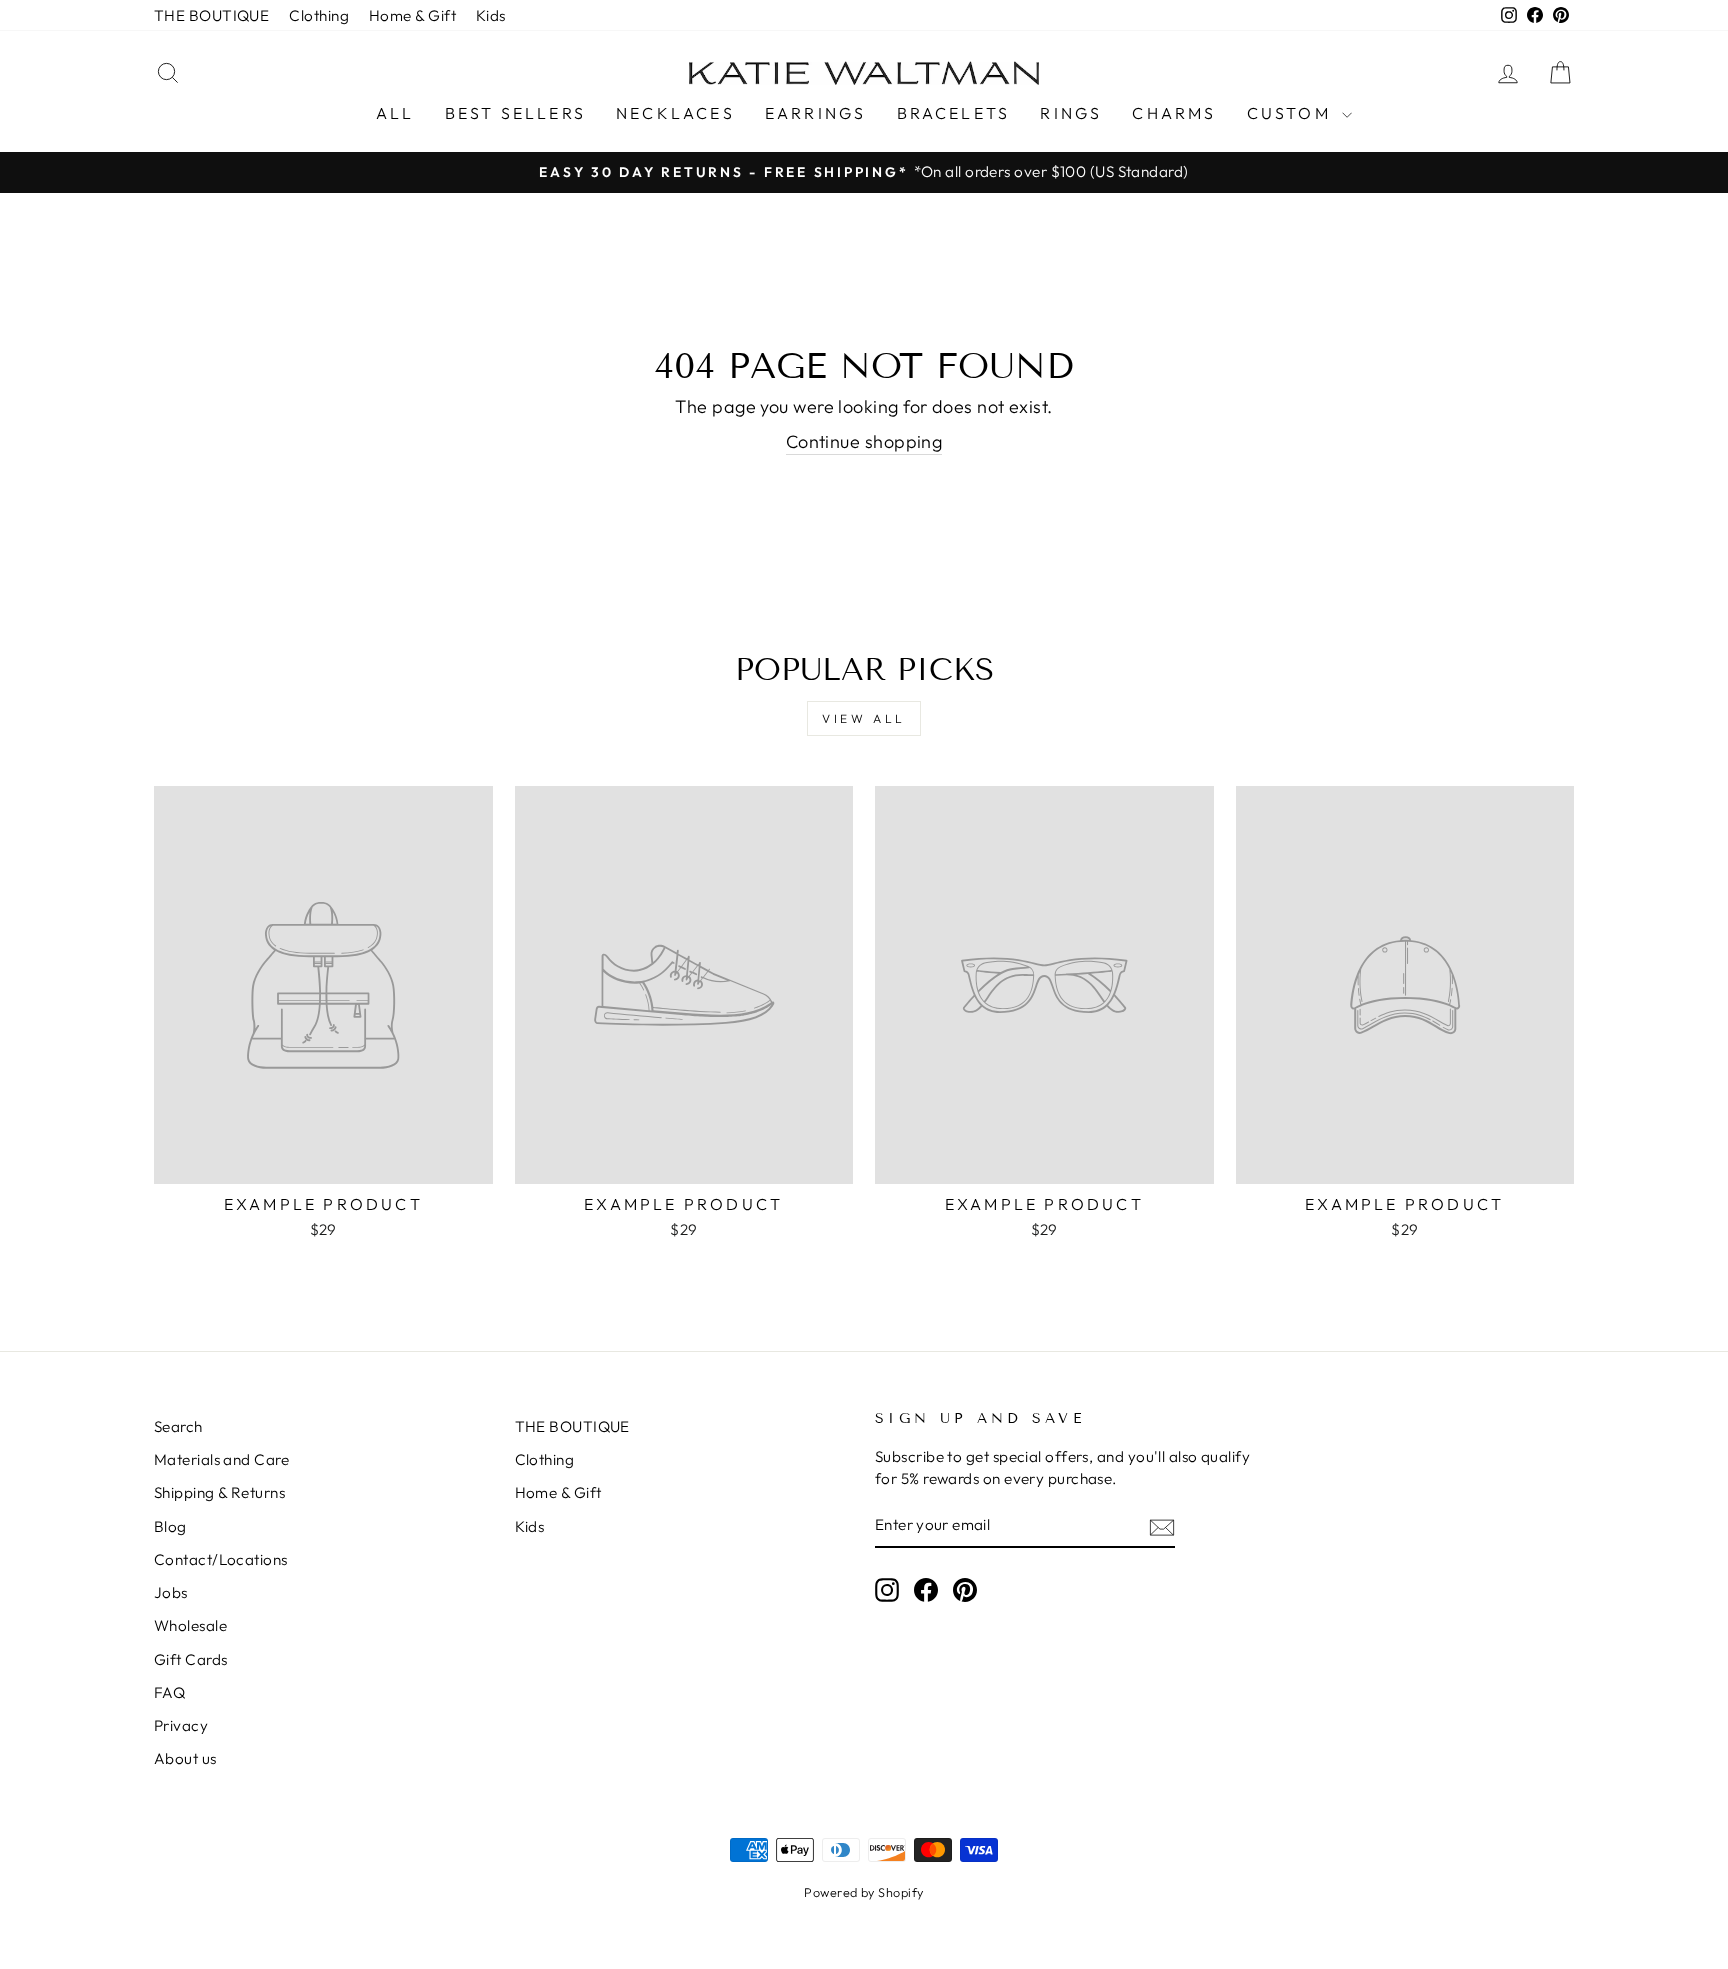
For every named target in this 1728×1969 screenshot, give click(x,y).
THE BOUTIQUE (211, 15)
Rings (1071, 113)
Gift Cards (191, 1659)
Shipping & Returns (219, 1492)
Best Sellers (515, 113)
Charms (1174, 113)
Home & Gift (412, 15)
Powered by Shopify (863, 1892)
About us (185, 1758)
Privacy (181, 1725)
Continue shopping (864, 441)
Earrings (816, 113)
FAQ (169, 1692)
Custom (1292, 113)
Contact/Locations (221, 1559)
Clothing (319, 15)
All (395, 113)
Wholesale (190, 1625)
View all (864, 718)
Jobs (171, 1592)
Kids (491, 15)
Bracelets (954, 113)
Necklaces (675, 113)
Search (178, 1426)
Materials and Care (221, 1459)
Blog (170, 1526)
